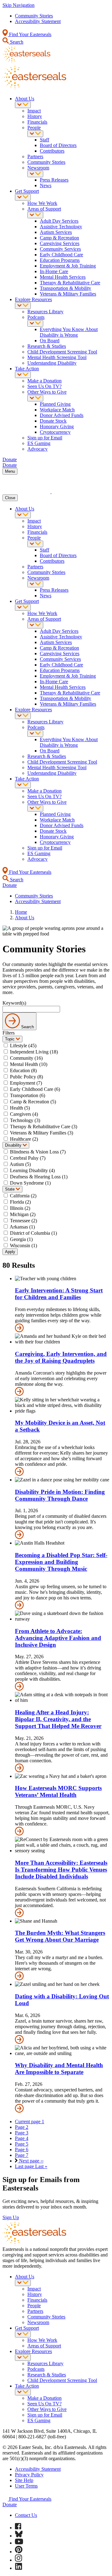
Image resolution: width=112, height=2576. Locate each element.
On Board (50, 341)
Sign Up (11, 2217)
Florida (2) (20, 1202)
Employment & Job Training (68, 266)
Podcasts (36, 317)
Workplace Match (57, 410)
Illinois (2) (20, 1208)
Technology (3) (25, 1120)
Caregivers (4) (24, 1114)
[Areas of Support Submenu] (35, 215)
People (34, 128)
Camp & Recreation (59, 238)
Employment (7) (26, 1083)
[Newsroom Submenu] (35, 174)
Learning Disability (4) (32, 1170)
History (35, 116)
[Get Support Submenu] (23, 197)
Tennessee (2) (23, 1221)
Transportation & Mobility (65, 288)
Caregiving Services (60, 243)
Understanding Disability (52, 363)
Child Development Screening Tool (62, 352)
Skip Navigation (19, 5)
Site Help (24, 2480)
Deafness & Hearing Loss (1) (39, 1177)
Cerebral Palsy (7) (28, 1158)
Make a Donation (44, 381)
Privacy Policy (29, 2475)
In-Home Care (54, 271)
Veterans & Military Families (68, 294)
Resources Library (45, 312)
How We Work (42, 203)
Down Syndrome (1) (30, 1183)
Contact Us (26, 2515)
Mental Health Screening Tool (57, 357)
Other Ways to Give (47, 392)
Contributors (52, 151)
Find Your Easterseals (30, 34)
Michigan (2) (23, 1214)
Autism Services (56, 232)
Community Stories (34, 16)
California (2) (23, 1196)
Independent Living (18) (34, 1052)
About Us (25, 99)
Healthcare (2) (24, 1139)
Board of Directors (58, 145)
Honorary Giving (57, 426)
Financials (37, 122)
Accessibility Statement (38, 21)
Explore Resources (33, 299)
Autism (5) (20, 1164)
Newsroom (38, 168)
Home (21, 912)
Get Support (27, 191)
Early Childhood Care (61, 255)
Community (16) (26, 1058)
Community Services (60, 249)
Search (16, 42)
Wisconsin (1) (23, 1245)
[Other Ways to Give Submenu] (35, 398)
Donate (10, 2505)
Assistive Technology (61, 227)
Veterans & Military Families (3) (42, 1133)
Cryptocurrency (55, 432)
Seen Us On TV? (44, 386)
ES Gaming (39, 443)
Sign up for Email (45, 438)
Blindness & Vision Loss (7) (38, 1152)
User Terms (26, 2486)
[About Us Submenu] (23, 105)
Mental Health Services (63, 277)
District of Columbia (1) (33, 1233)
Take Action (27, 369)
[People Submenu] (35, 134)
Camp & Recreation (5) (33, 1102)
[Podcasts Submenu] (35, 323)
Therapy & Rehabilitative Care (70, 283)
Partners (35, 156)
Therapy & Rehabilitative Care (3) (44, 1127)
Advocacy (37, 449)
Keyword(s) (14, 1003)
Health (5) (20, 1108)
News (46, 185)
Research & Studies (47, 346)
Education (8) (23, 1070)
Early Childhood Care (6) (35, 1089)
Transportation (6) (28, 1095)
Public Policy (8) (26, 1077)
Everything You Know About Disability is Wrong (69, 332)
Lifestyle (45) (23, 1046)
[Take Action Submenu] (23, 375)
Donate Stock (53, 421)
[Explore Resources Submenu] (23, 306)
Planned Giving (55, 404)
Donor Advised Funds (62, 415)
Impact (34, 111)
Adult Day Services (59, 221)
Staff (44, 140)
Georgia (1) (21, 1239)
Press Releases (54, 180)
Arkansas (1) (22, 1227)
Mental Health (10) (29, 1064)
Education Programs (60, 260)
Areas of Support (44, 209)
